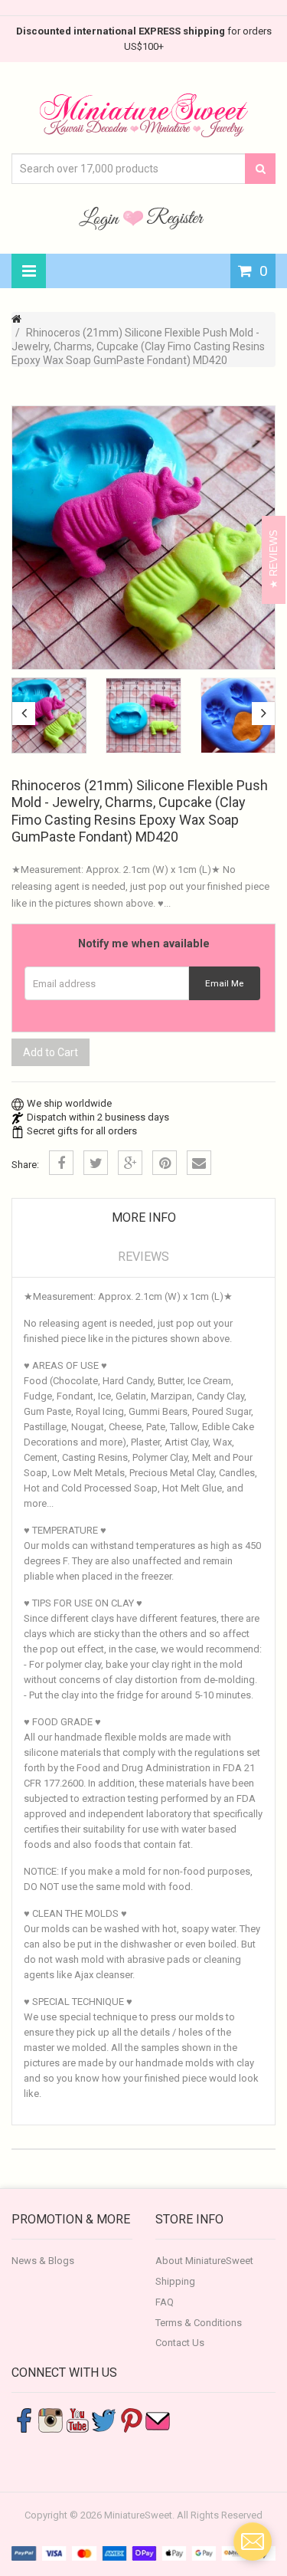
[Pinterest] (165, 1163)
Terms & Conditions (199, 2323)
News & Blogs (43, 2261)
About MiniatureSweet (204, 2261)
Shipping (175, 2281)
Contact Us (180, 2343)
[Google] (130, 1163)
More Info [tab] (144, 1217)
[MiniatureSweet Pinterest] (131, 2420)
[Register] (175, 218)
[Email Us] (158, 2420)
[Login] (101, 218)
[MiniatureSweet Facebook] (24, 2420)
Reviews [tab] (143, 1257)
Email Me (224, 983)
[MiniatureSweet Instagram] (51, 2420)
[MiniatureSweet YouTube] (77, 2420)
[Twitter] (96, 1163)
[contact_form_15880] (253, 2542)
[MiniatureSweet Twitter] (104, 2420)
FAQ (165, 2302)
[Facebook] (61, 1163)
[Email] (199, 1163)
